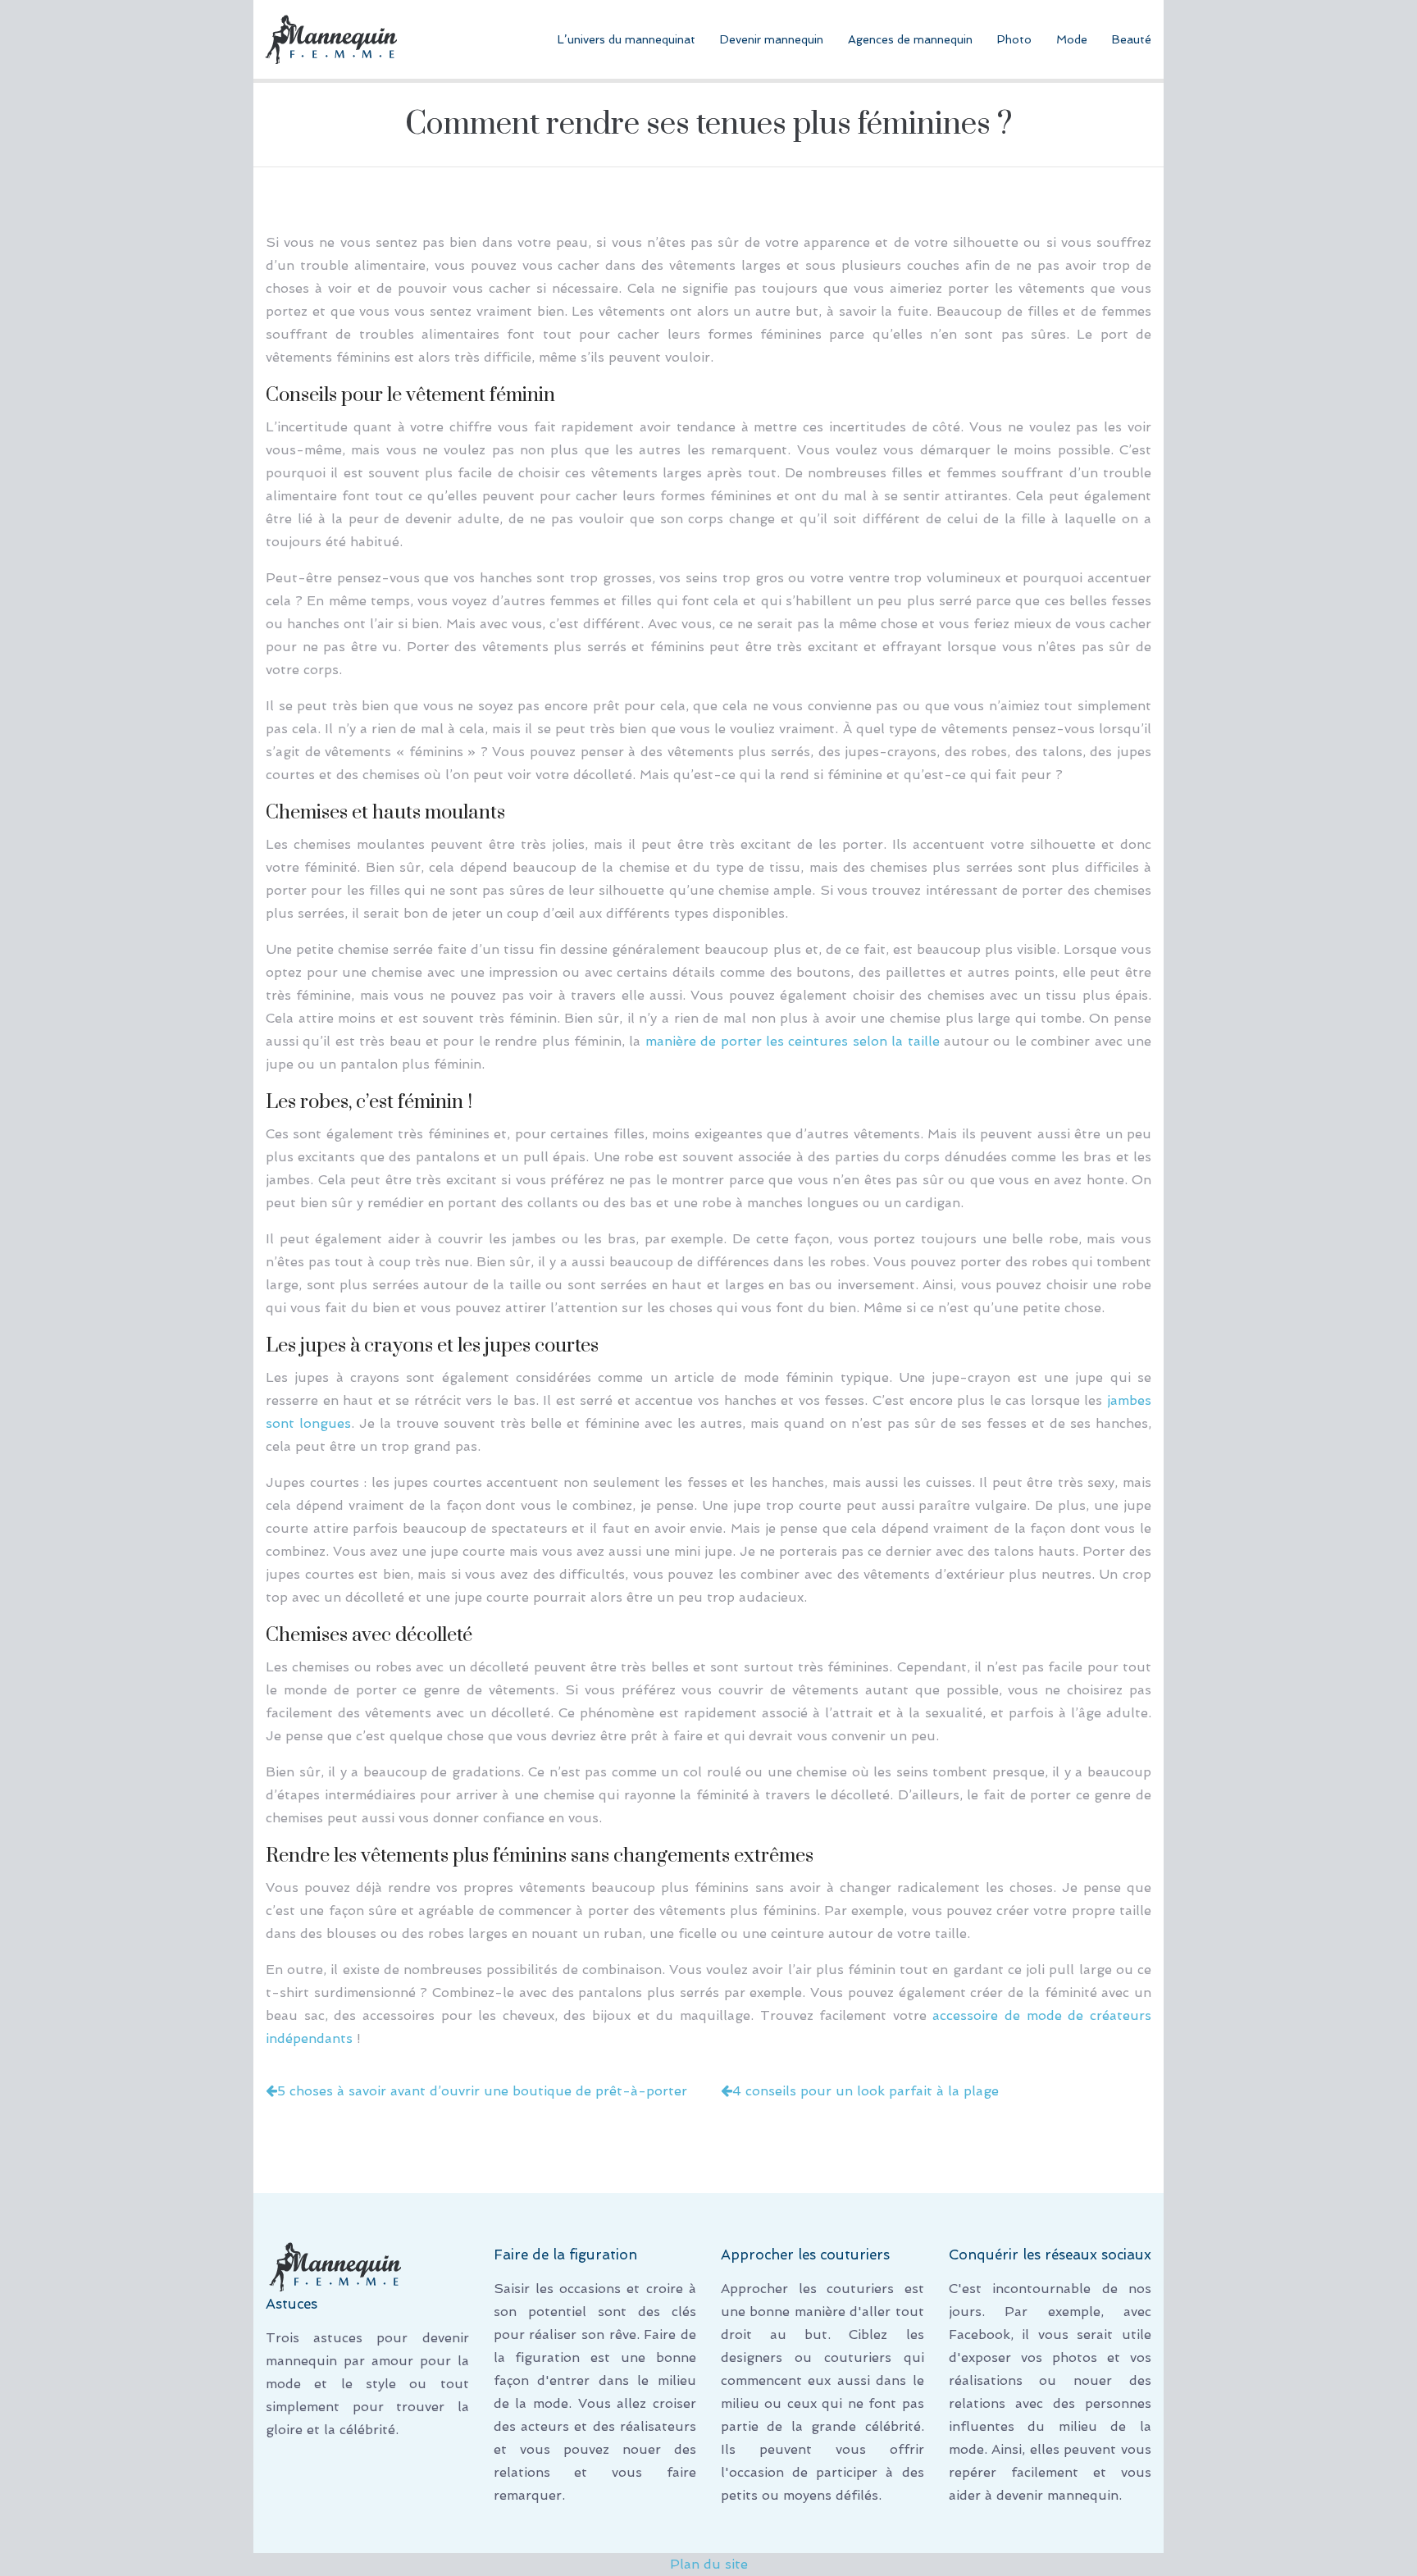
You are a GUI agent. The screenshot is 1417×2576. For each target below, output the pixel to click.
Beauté (1132, 39)
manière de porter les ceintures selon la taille (793, 1041)
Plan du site (709, 2564)
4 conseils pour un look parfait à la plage (866, 2091)
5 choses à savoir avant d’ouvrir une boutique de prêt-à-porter (482, 2091)
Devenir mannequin (772, 39)
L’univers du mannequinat (626, 39)
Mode (1072, 39)
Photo (1014, 39)
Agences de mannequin (910, 39)
